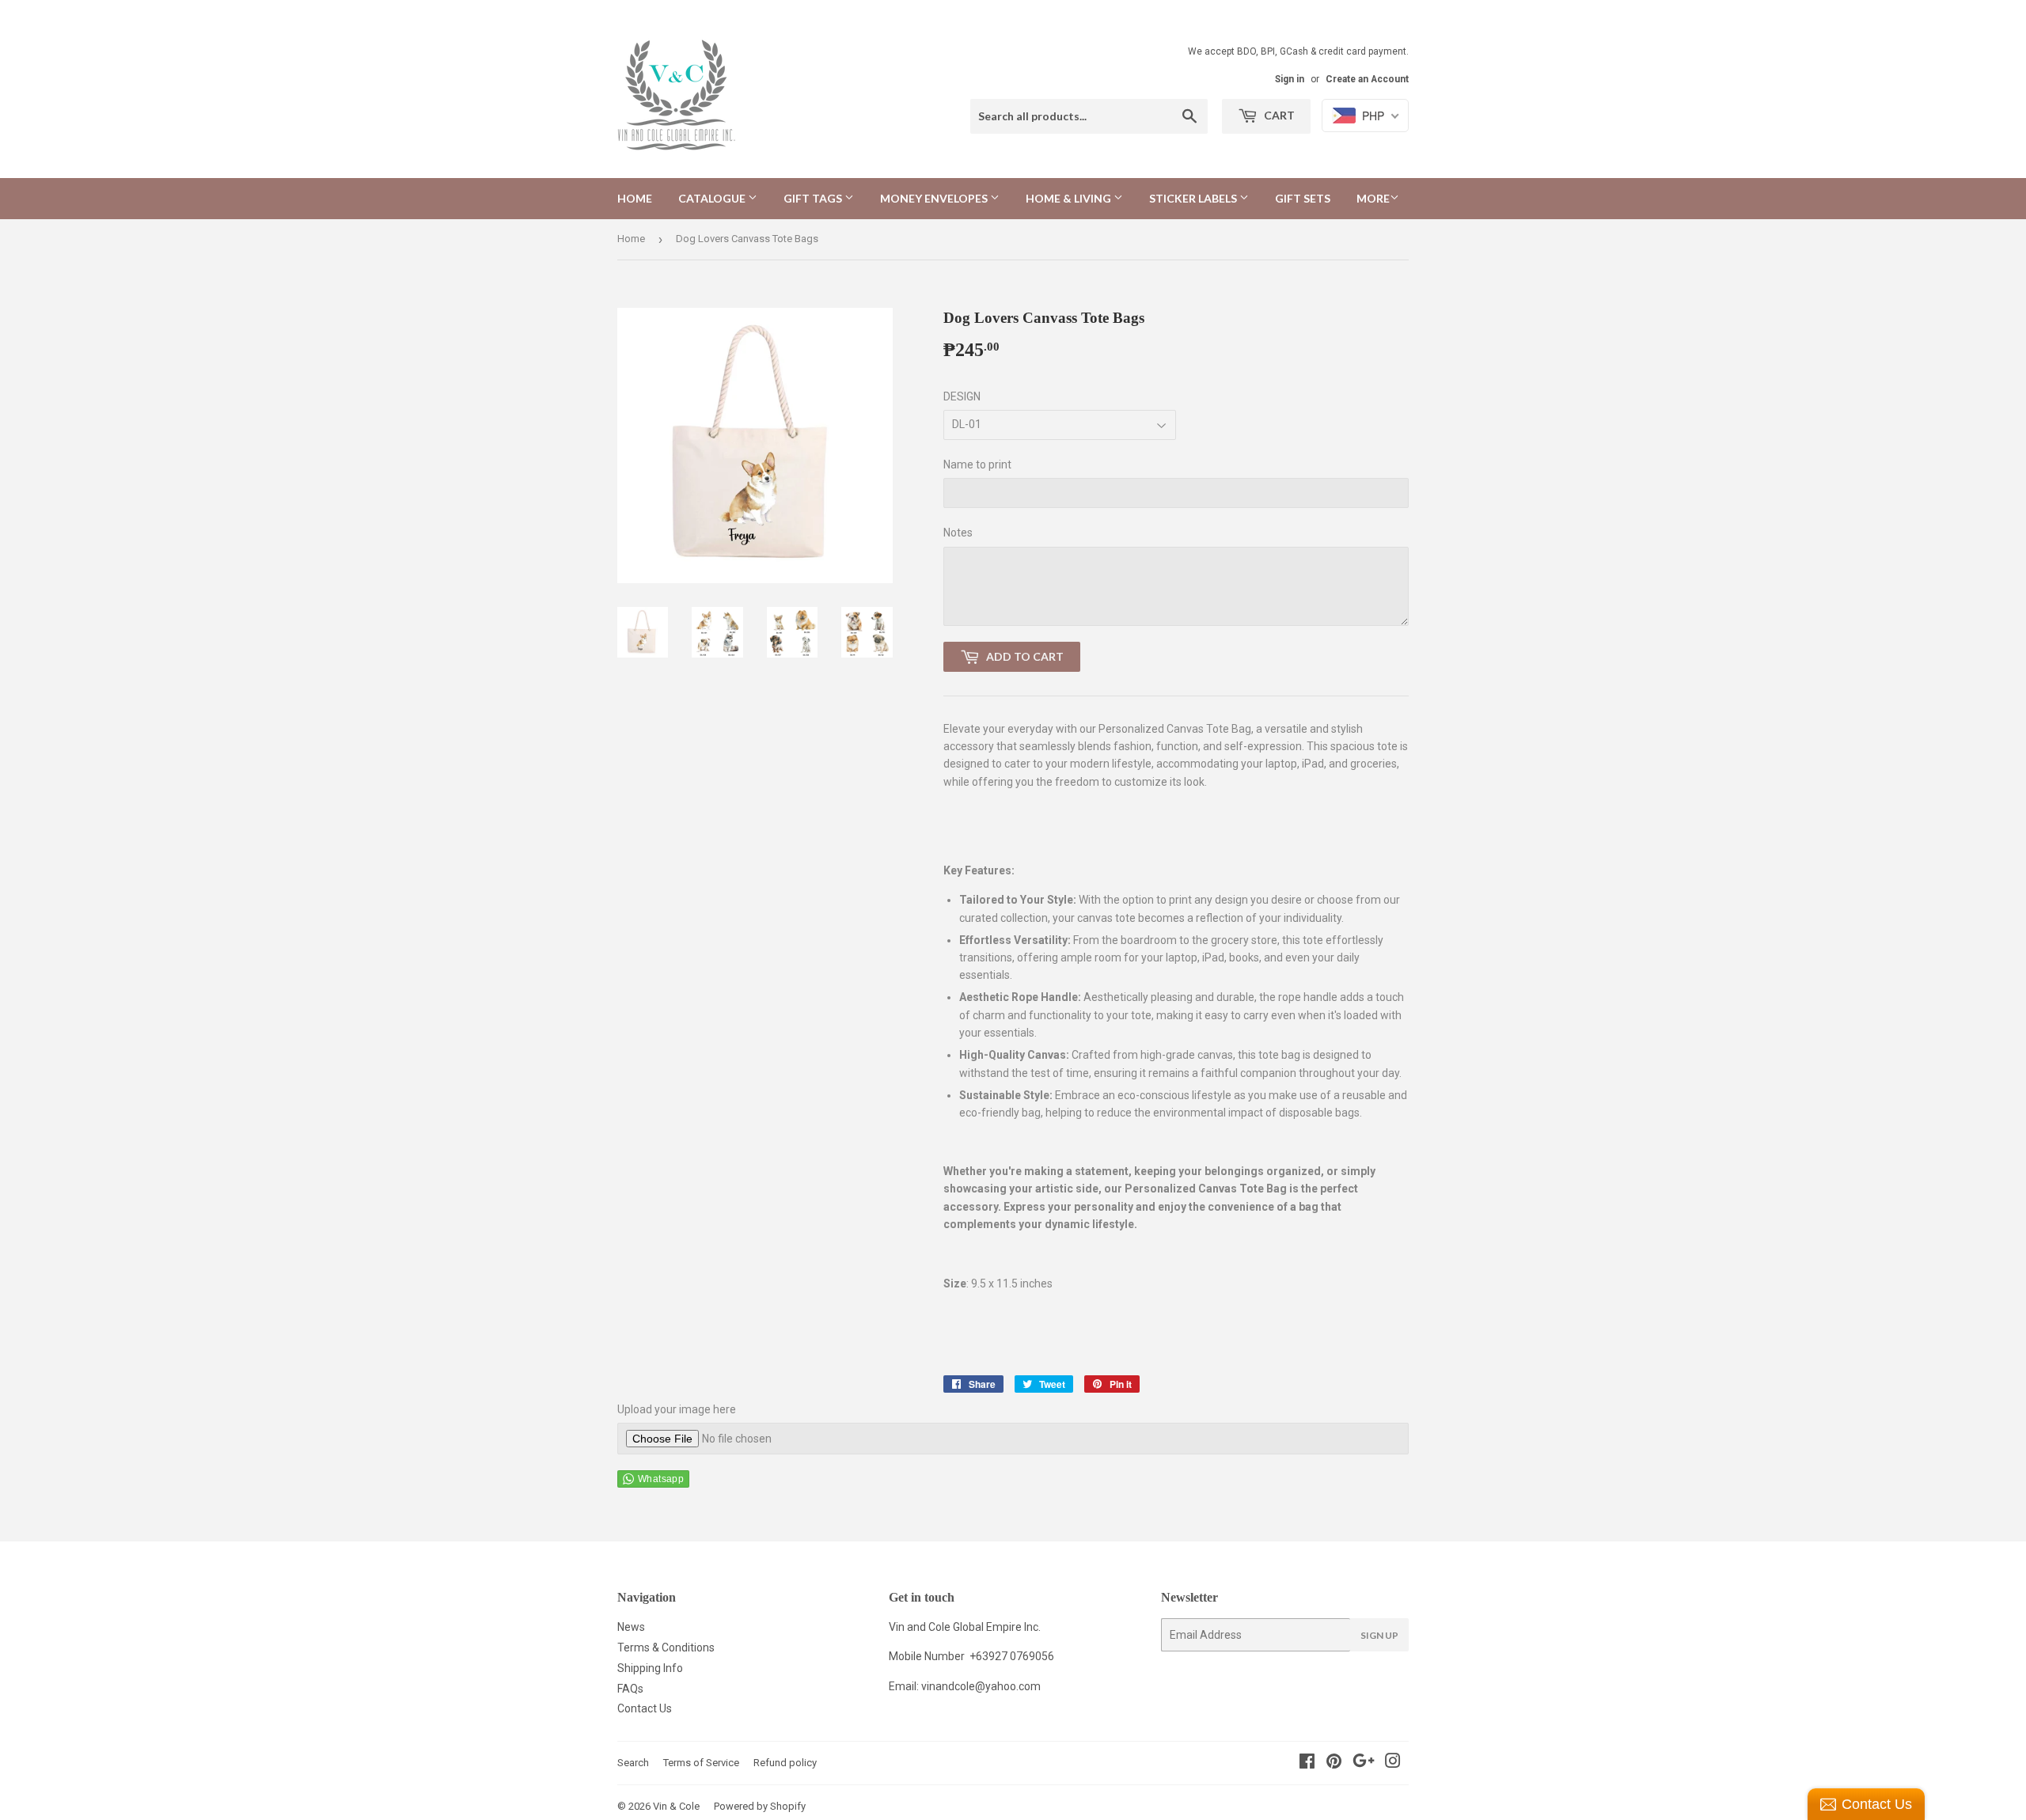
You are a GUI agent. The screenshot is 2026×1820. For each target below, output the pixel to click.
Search (633, 1763)
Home (635, 198)
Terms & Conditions (666, 1647)
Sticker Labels (1194, 198)
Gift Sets (1303, 198)
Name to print (977, 464)
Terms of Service (701, 1763)
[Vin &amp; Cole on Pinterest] (1334, 1763)
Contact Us (645, 1708)
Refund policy (785, 1763)
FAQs (630, 1689)
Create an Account (1367, 79)
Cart (1278, 115)
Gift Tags (814, 198)
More (1373, 198)
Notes (958, 533)
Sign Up (1379, 1635)
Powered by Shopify (760, 1806)
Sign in (1290, 79)
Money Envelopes (935, 198)
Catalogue (713, 198)
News (631, 1627)
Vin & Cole (676, 1806)
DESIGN (962, 396)
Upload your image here (677, 1409)
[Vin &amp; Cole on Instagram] (1393, 1763)
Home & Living (1070, 198)
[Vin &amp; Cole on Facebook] (1307, 1763)
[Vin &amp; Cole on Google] (1364, 1763)
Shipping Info (650, 1668)
